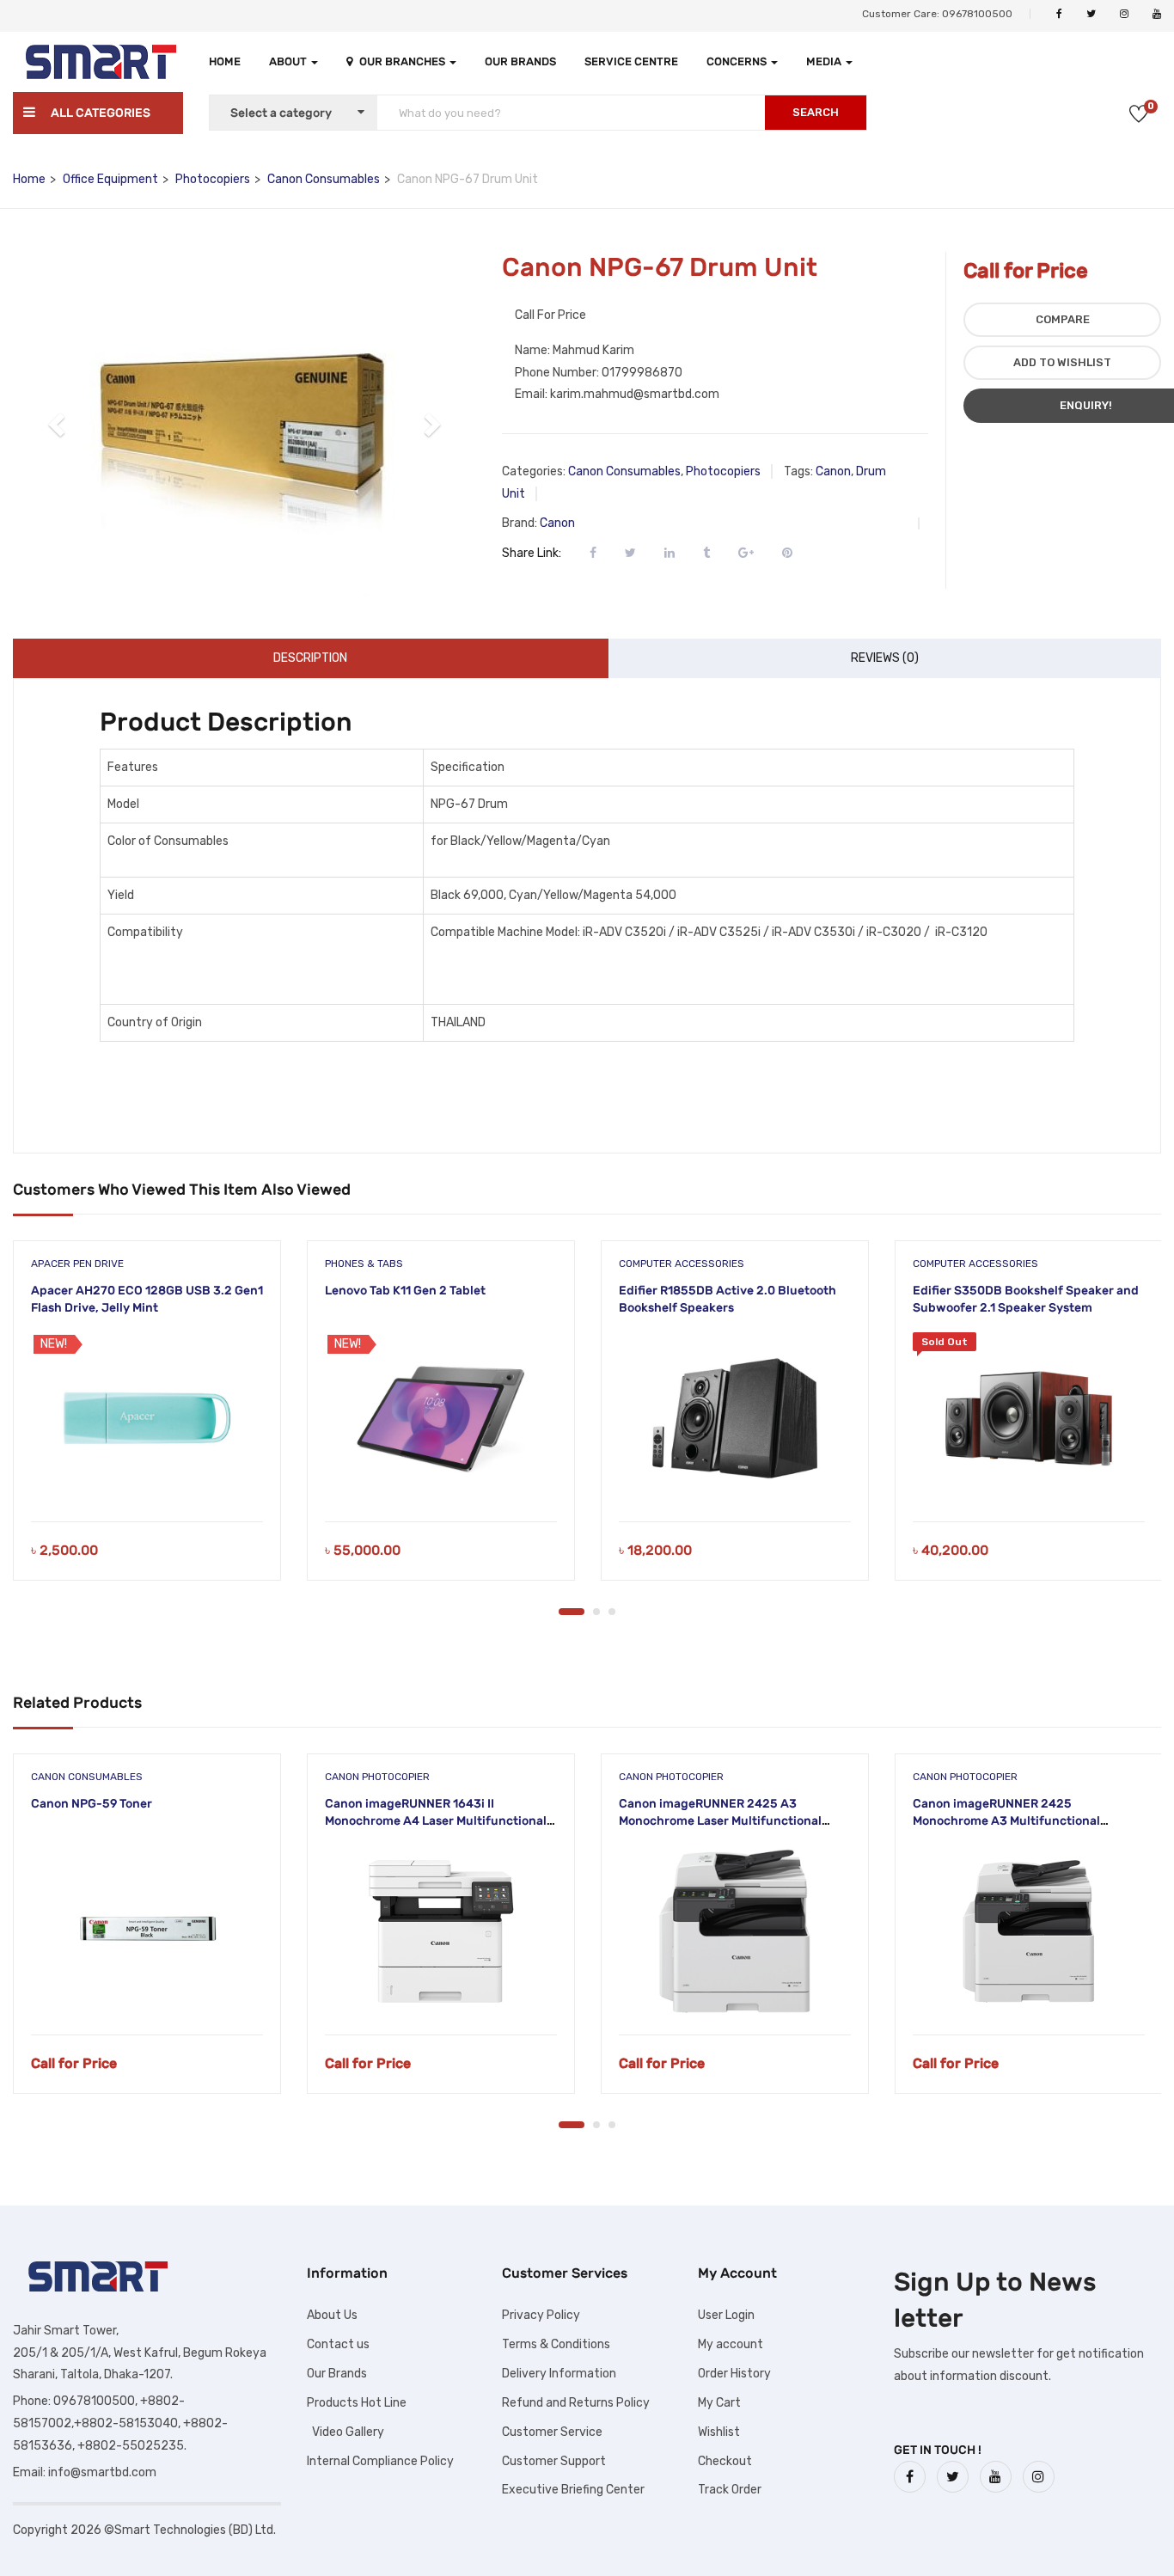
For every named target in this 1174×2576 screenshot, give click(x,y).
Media (825, 61)
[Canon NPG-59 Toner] (147, 1931)
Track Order (730, 2490)
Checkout (725, 2461)
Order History (734, 2374)
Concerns (738, 61)
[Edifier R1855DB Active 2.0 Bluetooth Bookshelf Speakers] (735, 1418)
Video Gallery (345, 2432)
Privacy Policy (541, 2315)
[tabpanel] (147, 1423)
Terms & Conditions (556, 2344)
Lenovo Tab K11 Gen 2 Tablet (405, 1291)
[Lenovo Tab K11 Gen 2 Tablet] (441, 1418)
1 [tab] (572, 1612)
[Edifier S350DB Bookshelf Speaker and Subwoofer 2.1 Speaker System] (1029, 1418)
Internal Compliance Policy (380, 2461)
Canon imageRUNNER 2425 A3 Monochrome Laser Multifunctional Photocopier (720, 1820)
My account (731, 2344)
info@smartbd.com (102, 2472)
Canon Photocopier (377, 1777)
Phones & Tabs (364, 1264)
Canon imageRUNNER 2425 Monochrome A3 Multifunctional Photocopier (1006, 1820)
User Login (726, 2315)
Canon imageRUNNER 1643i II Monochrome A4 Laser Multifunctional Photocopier (436, 1820)
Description (310, 658)
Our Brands (520, 61)
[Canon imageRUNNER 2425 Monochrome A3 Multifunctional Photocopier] (1029, 1931)
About (289, 61)
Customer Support (554, 2461)
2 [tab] (596, 1612)
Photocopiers (213, 179)
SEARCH (816, 112)
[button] (58, 424)
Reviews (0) (885, 658)
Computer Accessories (682, 1264)
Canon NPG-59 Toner (92, 1804)
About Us (332, 2315)
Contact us (338, 2344)
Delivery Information (559, 2374)
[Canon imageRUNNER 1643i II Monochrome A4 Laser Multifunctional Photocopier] (441, 1931)
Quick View (147, 1478)
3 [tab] (612, 1612)
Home (225, 61)
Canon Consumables (324, 179)
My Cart (719, 2403)
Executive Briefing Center (573, 2490)
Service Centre (631, 61)
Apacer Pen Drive (77, 1264)
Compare (1063, 319)
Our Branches (404, 61)
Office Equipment (110, 179)
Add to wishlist (1062, 362)
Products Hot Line (357, 2403)
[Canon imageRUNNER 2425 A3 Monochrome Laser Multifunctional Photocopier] (735, 1931)
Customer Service (552, 2432)
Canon (833, 471)
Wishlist (719, 2432)
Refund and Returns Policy (576, 2403)
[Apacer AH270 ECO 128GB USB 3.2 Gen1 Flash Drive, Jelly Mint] (147, 1418)
